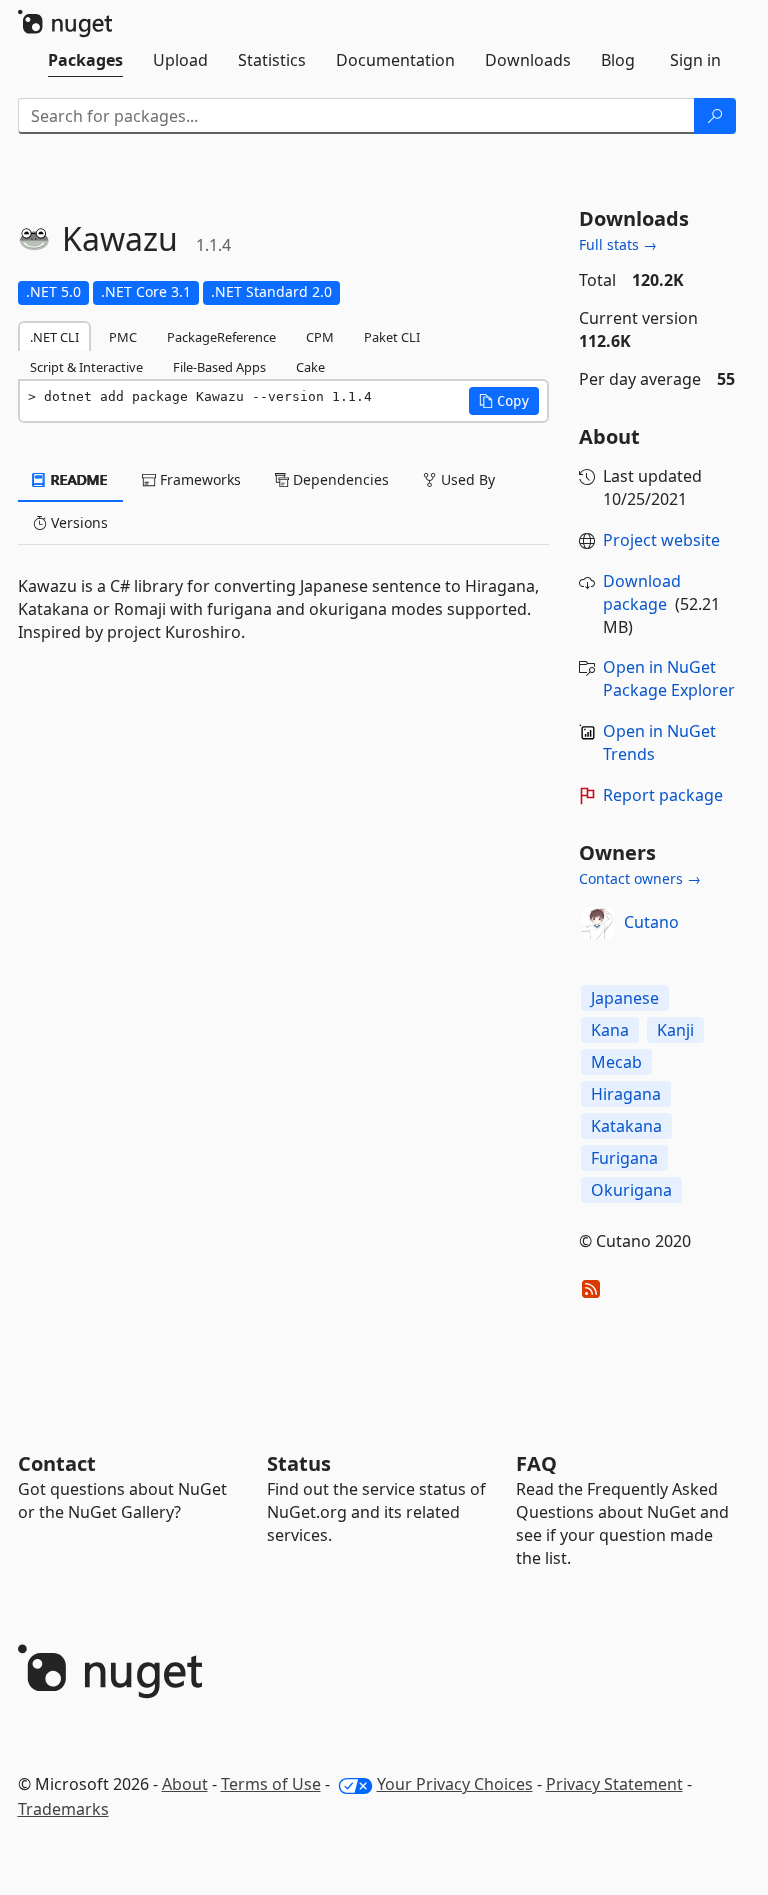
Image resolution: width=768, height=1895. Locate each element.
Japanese (625, 998)
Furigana (624, 1158)
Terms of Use (271, 1784)
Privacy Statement (614, 1784)
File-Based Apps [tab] (219, 367)
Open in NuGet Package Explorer (669, 678)
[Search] (715, 116)
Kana (610, 1030)
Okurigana (631, 1190)
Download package (642, 592)
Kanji (675, 1030)
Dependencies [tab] (339, 479)
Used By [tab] (466, 479)
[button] (504, 401)
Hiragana (626, 1094)
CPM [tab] (320, 337)
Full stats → (618, 244)
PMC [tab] (123, 337)
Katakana (626, 1126)
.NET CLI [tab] (54, 337)
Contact (57, 1463)
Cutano (651, 922)
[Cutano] (598, 923)
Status (299, 1463)
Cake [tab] (310, 367)
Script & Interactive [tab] (86, 367)
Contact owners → (640, 878)
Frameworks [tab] (198, 479)
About (185, 1784)
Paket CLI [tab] (392, 337)
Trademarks (63, 1809)
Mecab (616, 1062)
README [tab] (77, 479)
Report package (663, 795)
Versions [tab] (77, 522)
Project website (661, 540)
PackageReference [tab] (221, 337)
